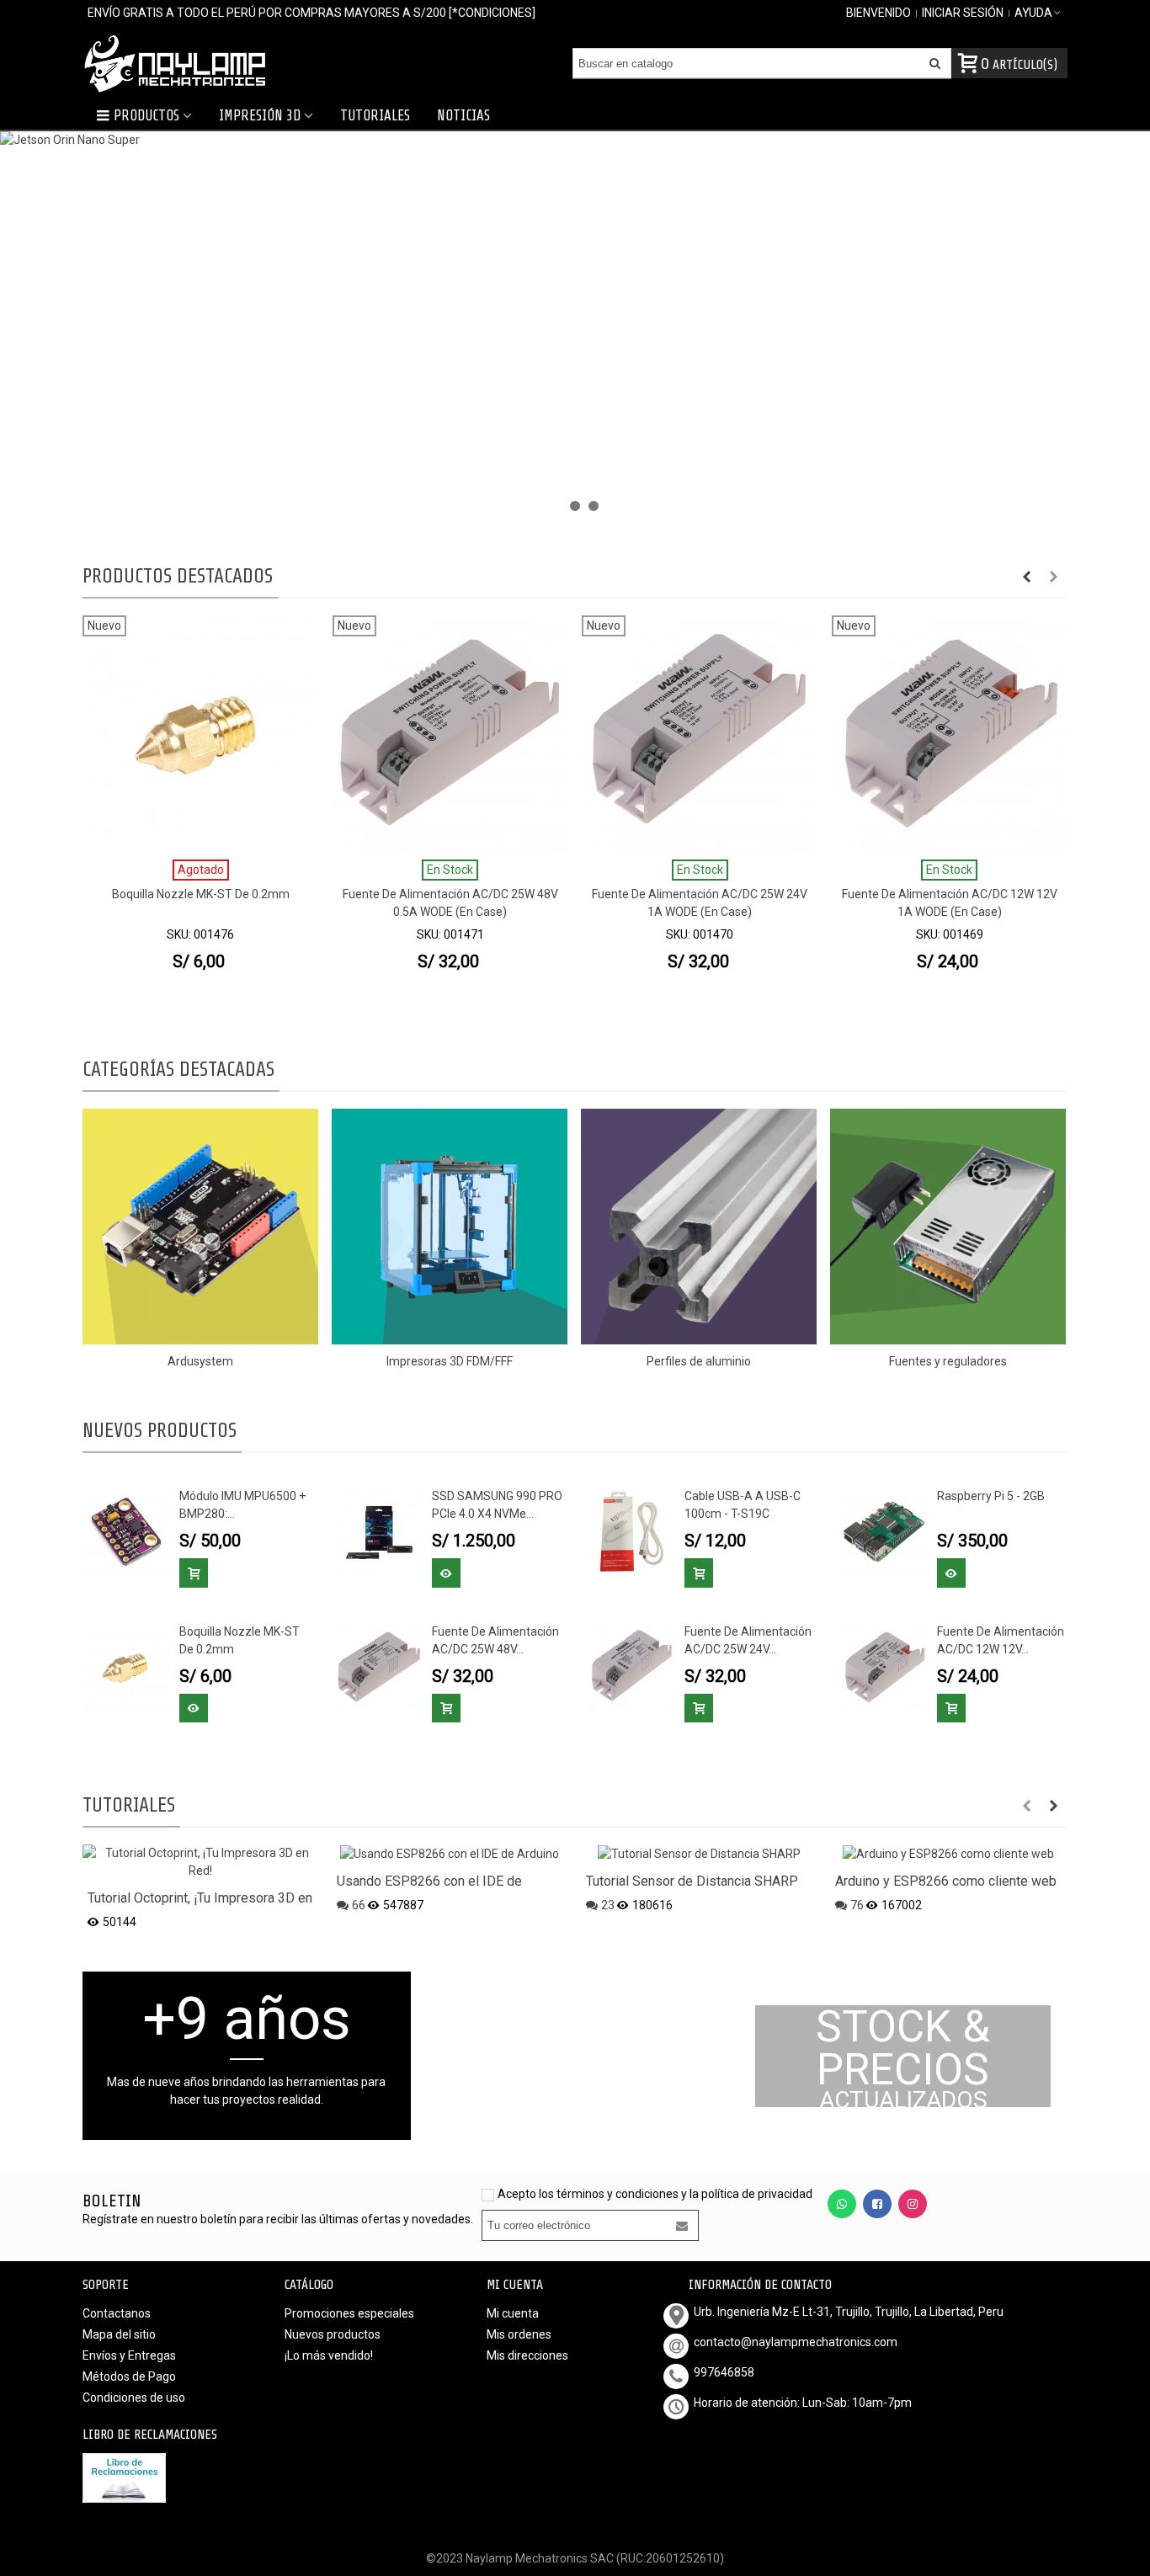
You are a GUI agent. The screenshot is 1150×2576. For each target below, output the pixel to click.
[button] (556, 506)
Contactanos (117, 2313)
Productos (146, 116)
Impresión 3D (260, 116)
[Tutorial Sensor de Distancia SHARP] (699, 1853)
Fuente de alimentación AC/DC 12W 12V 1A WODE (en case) (950, 903)
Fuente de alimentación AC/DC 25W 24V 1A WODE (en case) (700, 903)
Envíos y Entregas (129, 2355)
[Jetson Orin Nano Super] (575, 328)
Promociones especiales (349, 2313)
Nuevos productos (160, 1431)
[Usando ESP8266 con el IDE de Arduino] (450, 1853)
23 (608, 1905)
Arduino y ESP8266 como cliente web (946, 1881)
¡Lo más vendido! (329, 2355)
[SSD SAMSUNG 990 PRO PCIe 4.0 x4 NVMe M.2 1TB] (379, 1530)
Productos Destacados (178, 576)
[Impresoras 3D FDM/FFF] (450, 1227)
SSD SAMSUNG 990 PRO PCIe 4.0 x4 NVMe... (497, 1505)
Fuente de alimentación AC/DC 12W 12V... (1001, 1640)
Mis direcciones (527, 2355)
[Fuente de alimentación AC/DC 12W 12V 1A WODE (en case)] (884, 1666)
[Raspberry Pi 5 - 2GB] (884, 1530)
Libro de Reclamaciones (150, 2435)
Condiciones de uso (134, 2398)
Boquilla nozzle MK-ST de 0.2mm (201, 894)
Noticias (463, 116)
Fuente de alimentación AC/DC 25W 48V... (495, 1640)
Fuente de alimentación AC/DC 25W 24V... (748, 1640)
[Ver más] (446, 1573)
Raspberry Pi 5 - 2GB (991, 1496)
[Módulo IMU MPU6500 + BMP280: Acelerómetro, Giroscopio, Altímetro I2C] (127, 1530)
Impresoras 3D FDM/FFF (450, 1361)
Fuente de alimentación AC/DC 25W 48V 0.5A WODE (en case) (450, 903)
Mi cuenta (513, 2313)
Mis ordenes (519, 2334)
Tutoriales (375, 116)
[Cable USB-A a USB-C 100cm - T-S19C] (632, 1530)
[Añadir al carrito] (194, 1573)
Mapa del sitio (119, 2334)
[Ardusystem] (200, 1227)
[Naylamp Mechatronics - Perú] (175, 63)
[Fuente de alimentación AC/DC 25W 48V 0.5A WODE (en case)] (379, 1666)
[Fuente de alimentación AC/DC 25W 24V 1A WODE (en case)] (632, 1666)
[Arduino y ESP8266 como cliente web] (948, 1853)
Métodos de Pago (129, 2376)
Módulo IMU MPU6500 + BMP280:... (242, 1505)
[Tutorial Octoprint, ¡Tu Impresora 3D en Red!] (200, 1861)
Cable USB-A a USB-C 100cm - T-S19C (743, 1505)
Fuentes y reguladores (948, 1361)
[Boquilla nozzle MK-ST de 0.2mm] (127, 1666)
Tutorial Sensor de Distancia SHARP (692, 1881)
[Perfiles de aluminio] (699, 1227)
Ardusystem (200, 1361)
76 (857, 1905)
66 (359, 1905)
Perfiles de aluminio (699, 1361)
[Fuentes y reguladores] (948, 1227)
